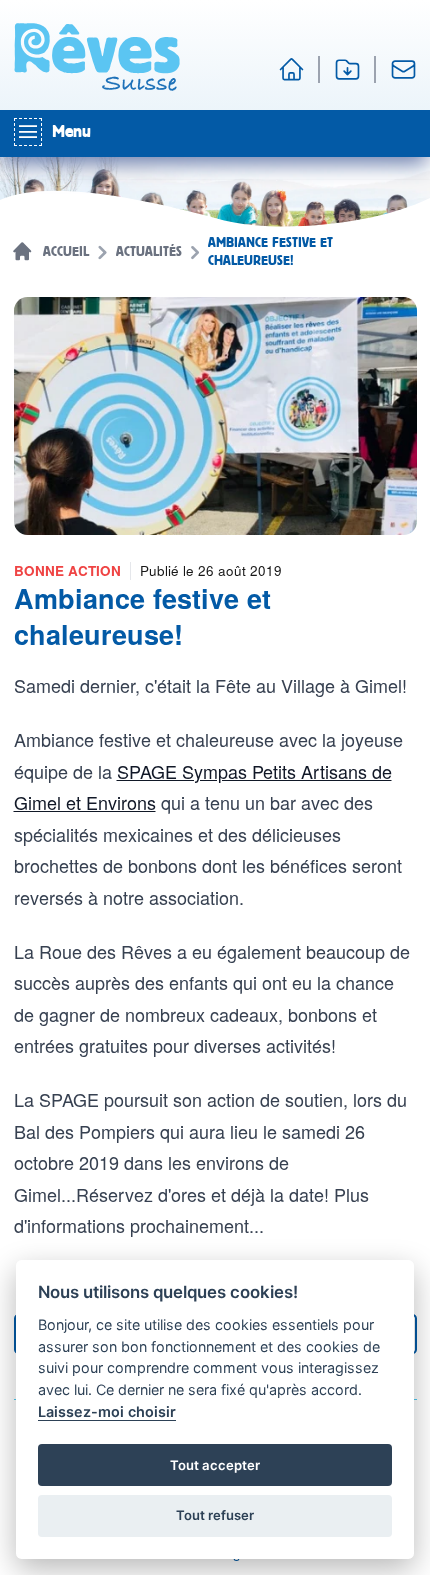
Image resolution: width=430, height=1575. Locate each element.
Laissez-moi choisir (107, 1411)
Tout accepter (215, 1465)
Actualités (149, 252)
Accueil (66, 252)
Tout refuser (215, 1515)
